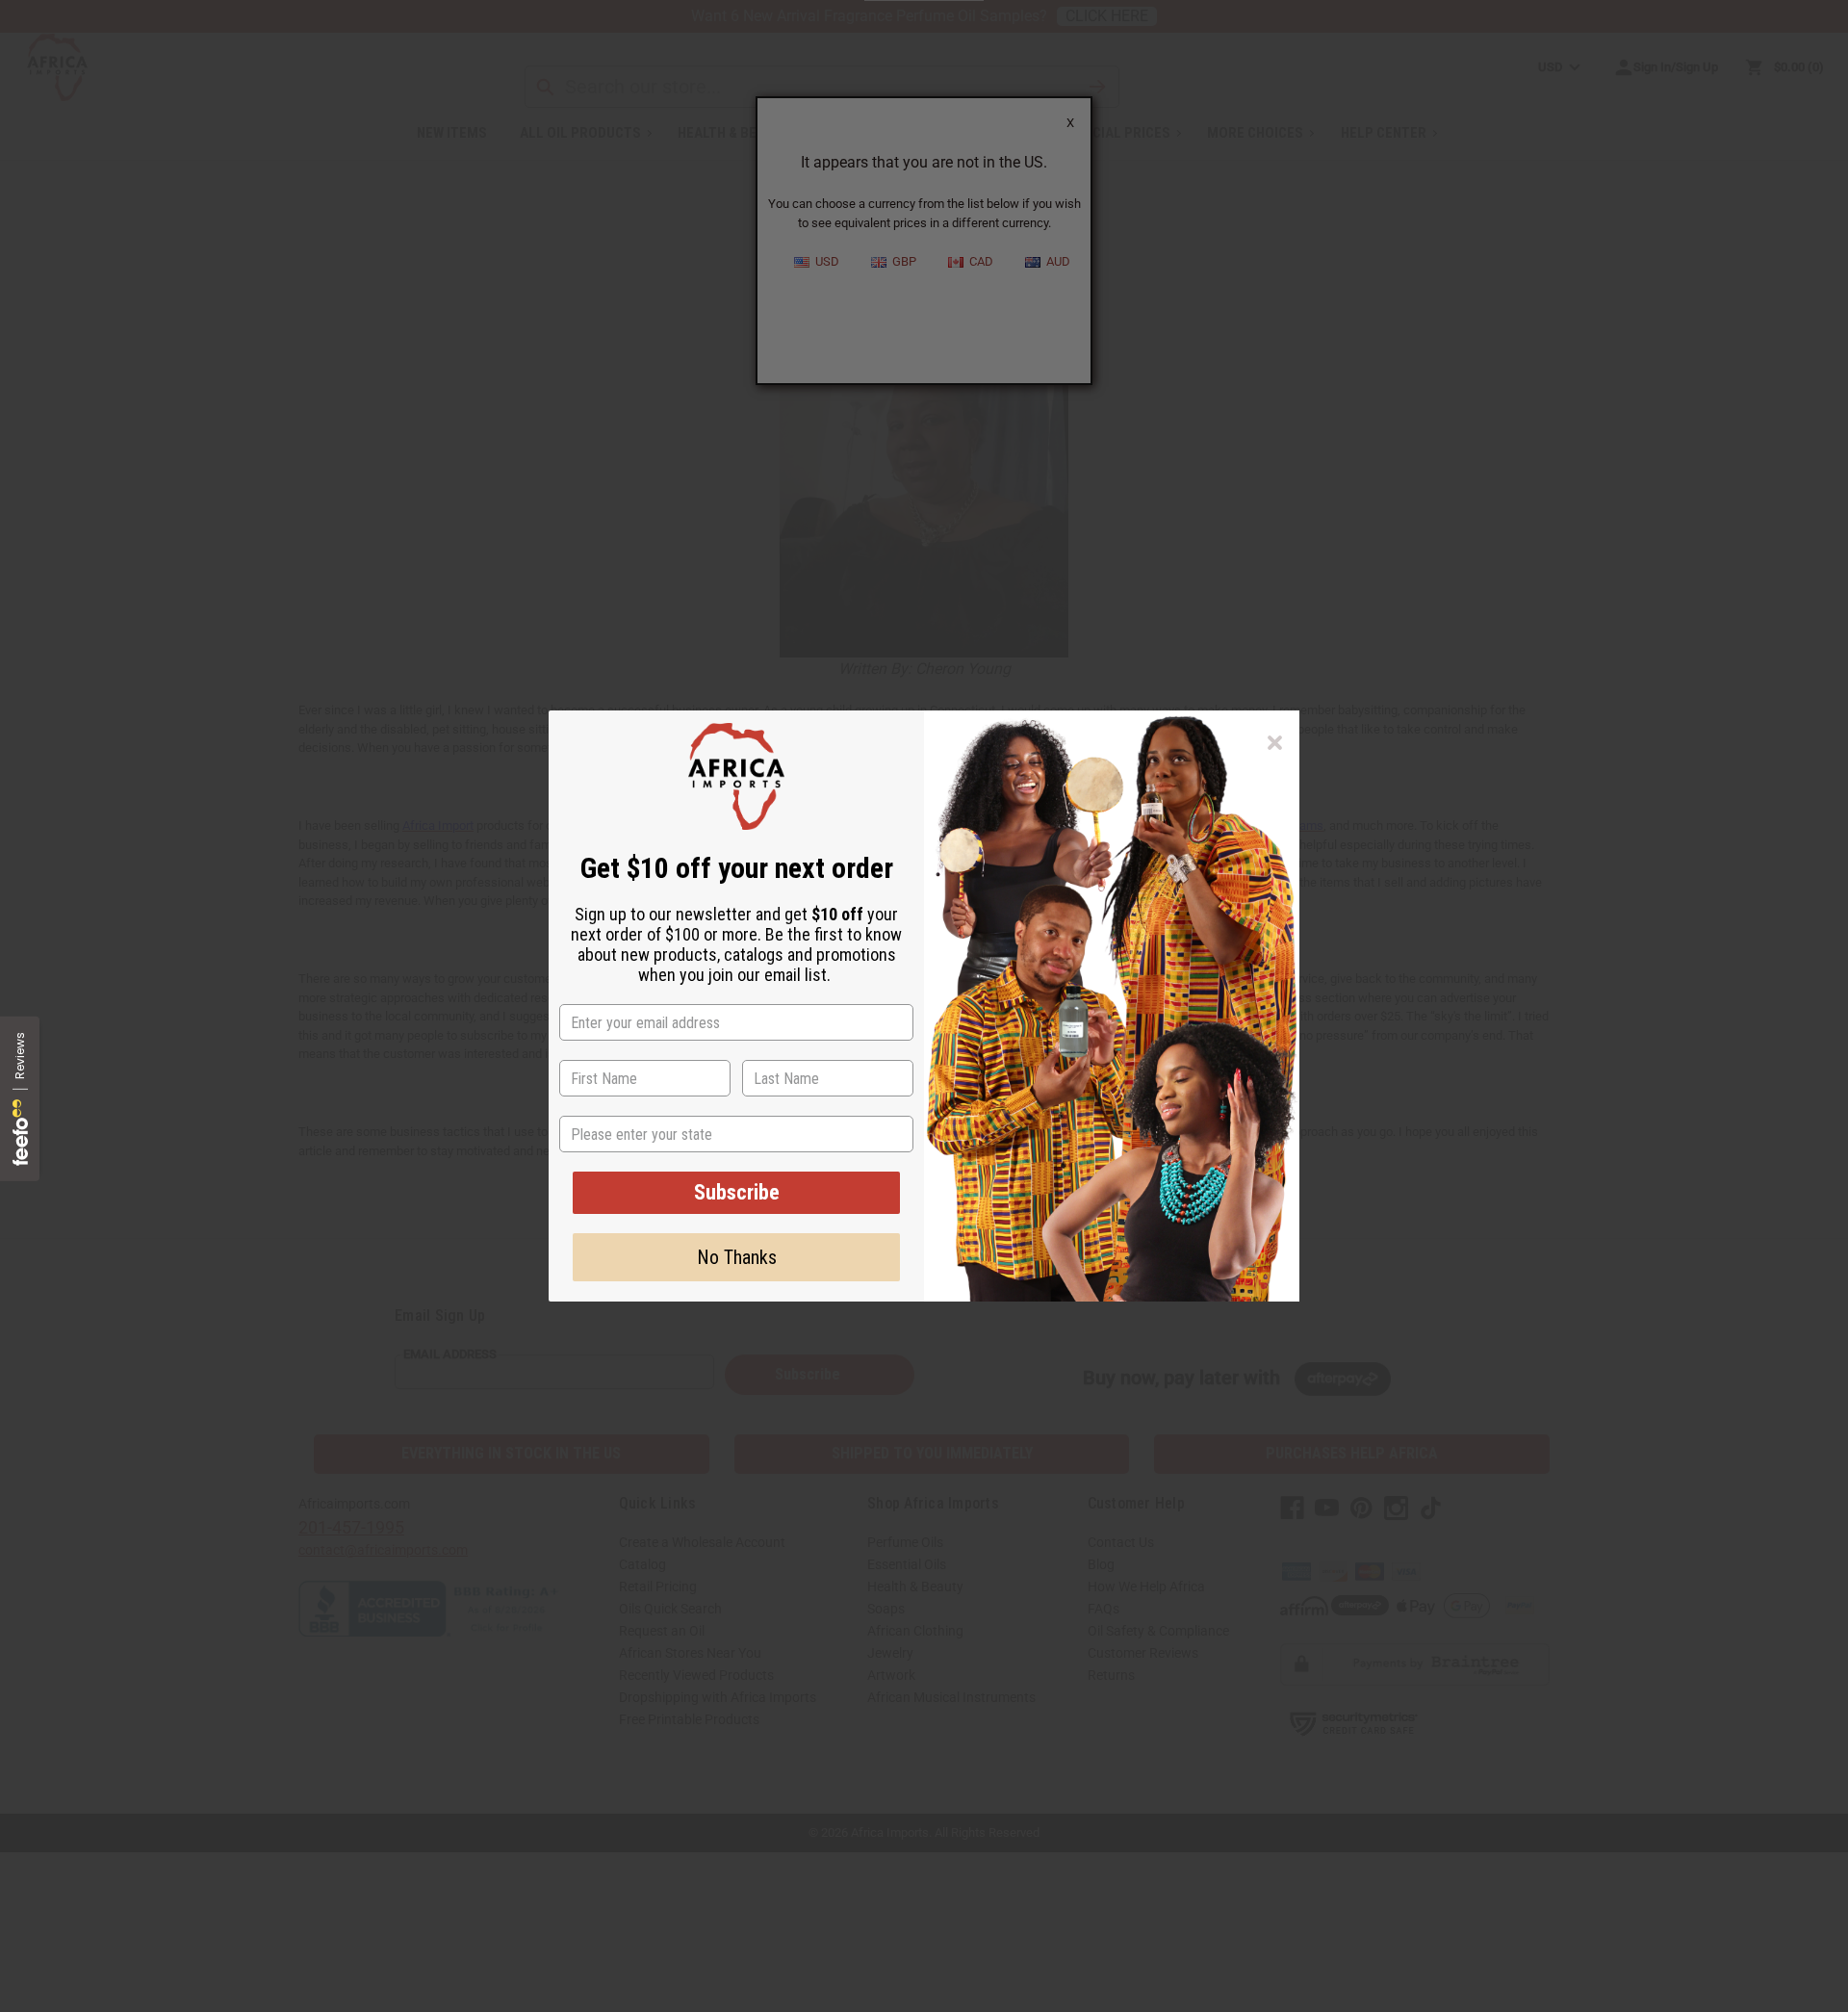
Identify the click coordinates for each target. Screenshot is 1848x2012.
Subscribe (737, 1192)
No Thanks (737, 1257)
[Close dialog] (1275, 743)
